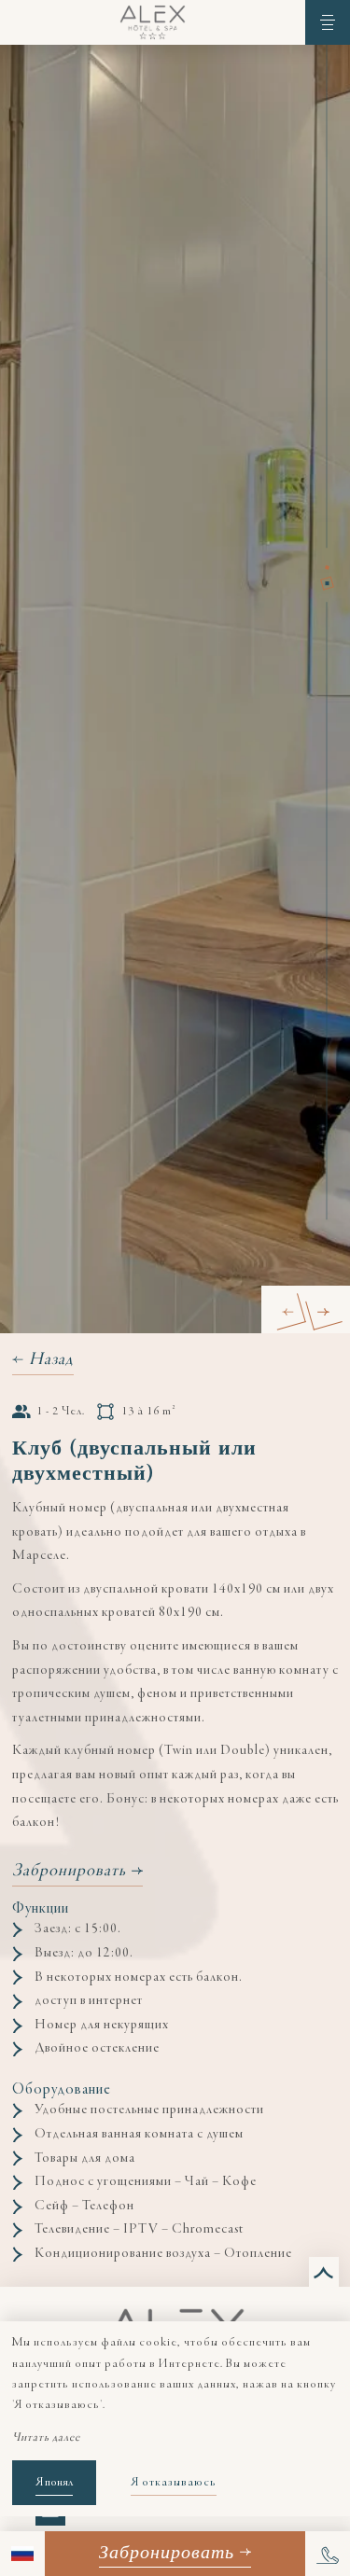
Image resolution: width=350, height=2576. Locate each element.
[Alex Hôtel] (153, 22)
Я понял (54, 2483)
